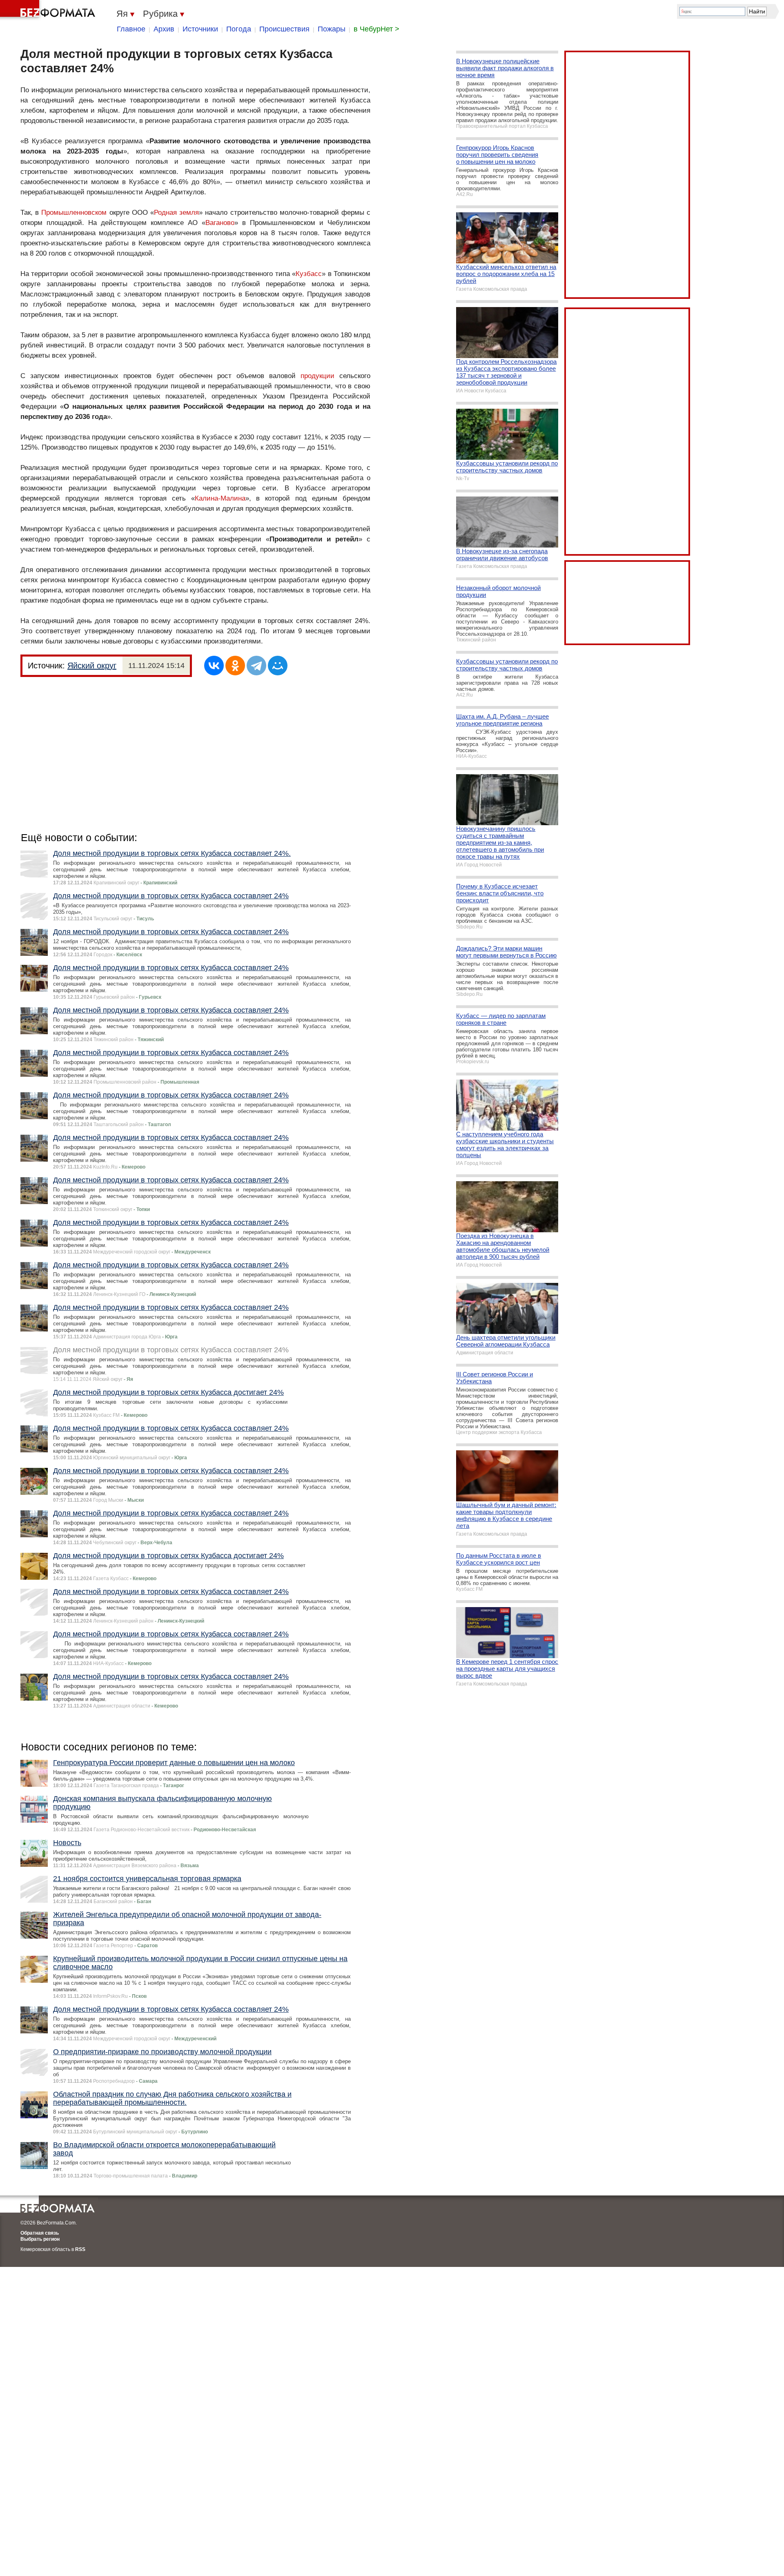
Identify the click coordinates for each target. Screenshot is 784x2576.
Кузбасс (309, 274)
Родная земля (176, 213)
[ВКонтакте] (214, 666)
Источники (200, 29)
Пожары (332, 29)
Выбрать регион (40, 2239)
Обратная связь (40, 2233)
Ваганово (220, 223)
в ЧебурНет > (376, 29)
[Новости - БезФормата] (49, 10)
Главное (131, 29)
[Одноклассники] (235, 666)
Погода (239, 29)
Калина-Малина (220, 498)
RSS (80, 2249)
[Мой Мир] (278, 666)
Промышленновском (74, 213)
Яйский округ (92, 666)
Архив (164, 29)
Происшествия (284, 29)
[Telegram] (256, 666)
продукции (317, 376)
